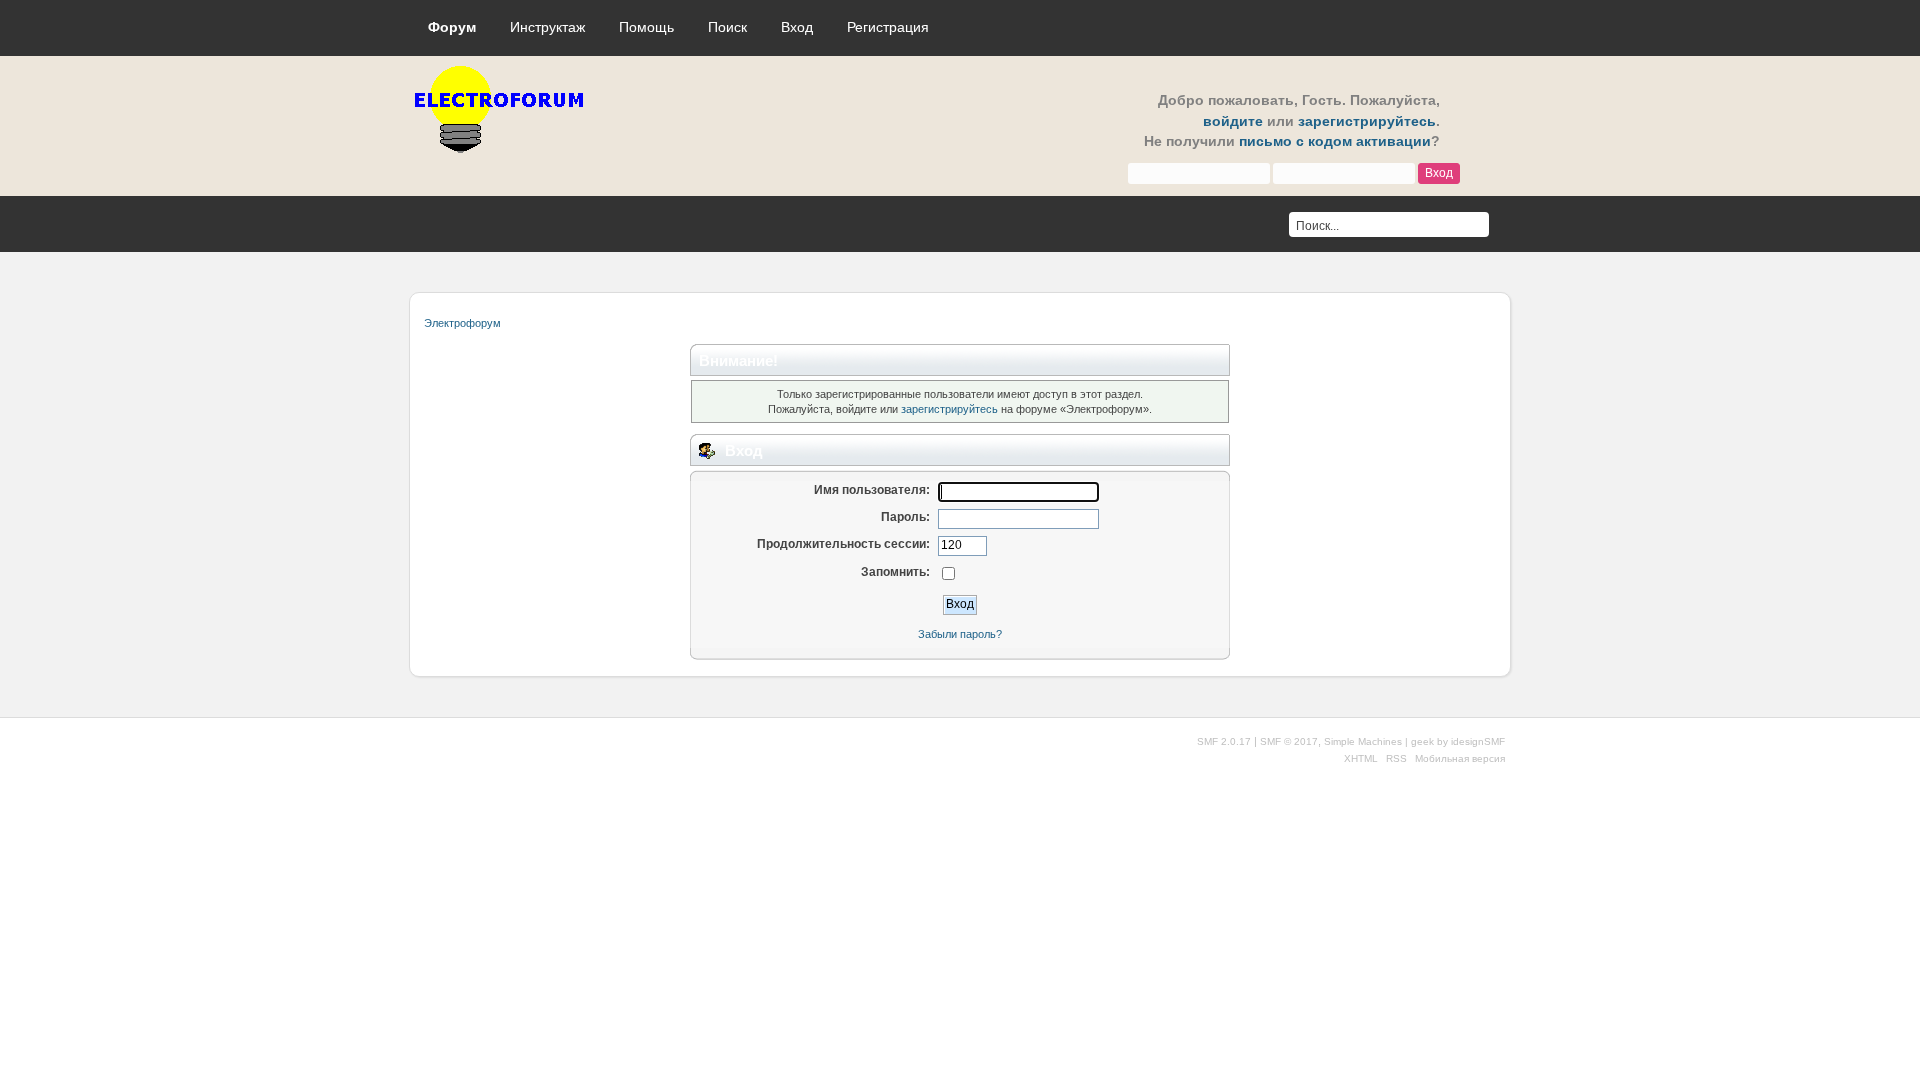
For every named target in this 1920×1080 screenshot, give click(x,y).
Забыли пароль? (960, 634)
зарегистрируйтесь (1367, 121)
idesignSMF (1478, 741)
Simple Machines (1363, 741)
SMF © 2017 (1289, 741)
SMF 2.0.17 (1224, 741)
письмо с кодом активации (1335, 141)
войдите (1233, 121)
